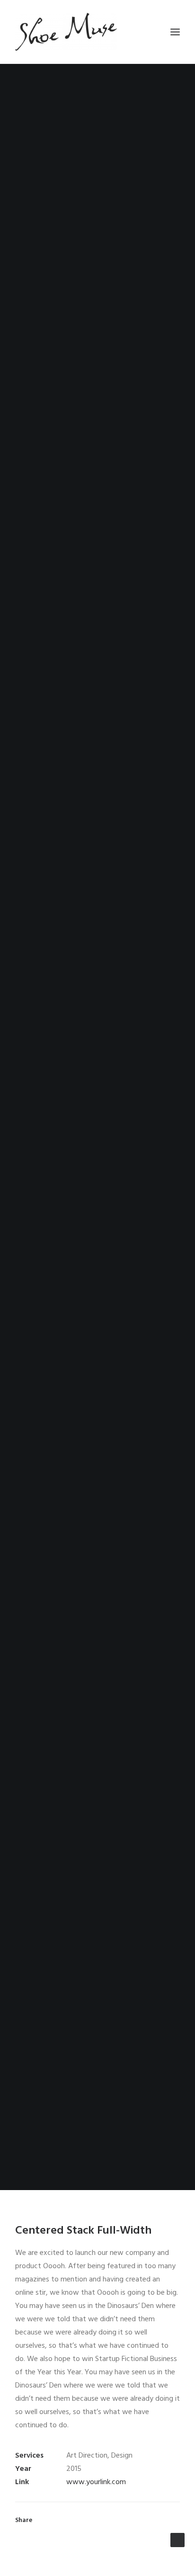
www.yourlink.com (96, 2482)
